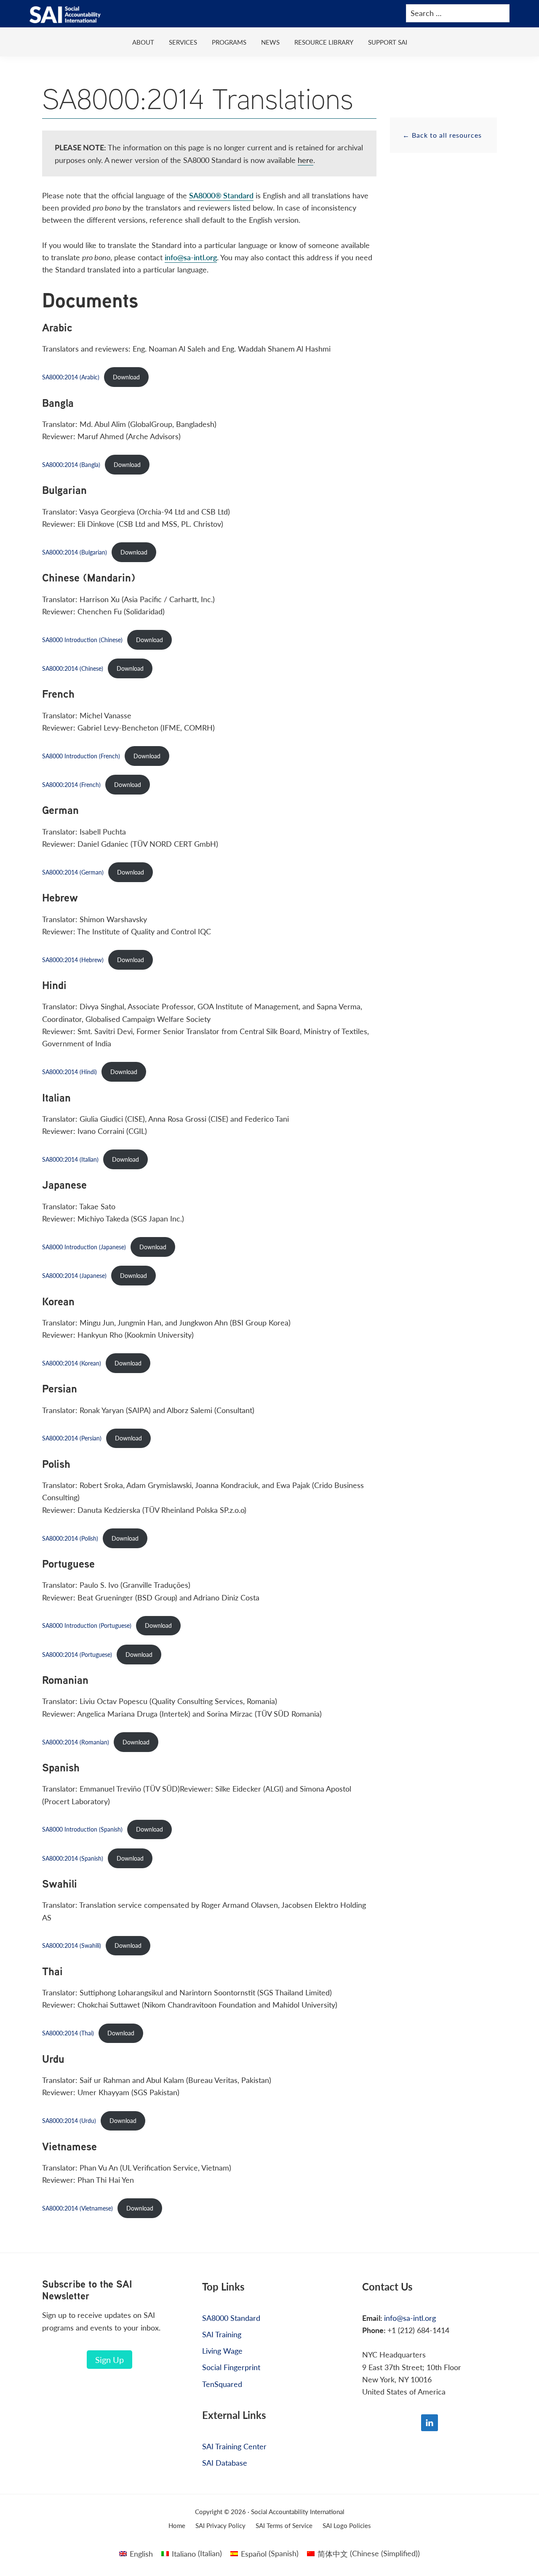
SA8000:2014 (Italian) (70, 1159)
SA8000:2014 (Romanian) (76, 1742)
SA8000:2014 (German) (73, 872)
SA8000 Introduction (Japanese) (84, 1247)
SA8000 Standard (231, 2318)
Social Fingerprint (231, 2367)
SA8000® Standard (221, 195)
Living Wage (222, 2351)
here (306, 160)
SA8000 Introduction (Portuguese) (87, 1625)
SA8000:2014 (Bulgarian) (75, 552)
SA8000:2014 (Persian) (72, 1438)
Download (126, 377)
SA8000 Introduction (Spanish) (82, 1829)
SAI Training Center (234, 2446)
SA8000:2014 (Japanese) (74, 1275)
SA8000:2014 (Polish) (70, 1538)
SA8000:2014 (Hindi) (69, 1072)
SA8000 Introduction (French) (81, 756)
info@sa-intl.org (191, 257)
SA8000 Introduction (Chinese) (82, 640)
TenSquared (222, 2384)
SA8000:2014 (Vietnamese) (77, 2208)
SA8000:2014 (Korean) (72, 1363)
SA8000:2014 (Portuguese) (77, 1654)
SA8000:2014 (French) (71, 784)
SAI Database (225, 2463)
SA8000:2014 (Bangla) (71, 464)
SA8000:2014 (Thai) (68, 2033)
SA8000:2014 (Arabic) (71, 377)
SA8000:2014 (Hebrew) (73, 960)
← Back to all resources (442, 135)
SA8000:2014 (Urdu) (69, 2120)
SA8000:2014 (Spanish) (73, 1858)
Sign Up (109, 2360)
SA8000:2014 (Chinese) (73, 668)
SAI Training (222, 2334)
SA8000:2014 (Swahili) (72, 1945)
